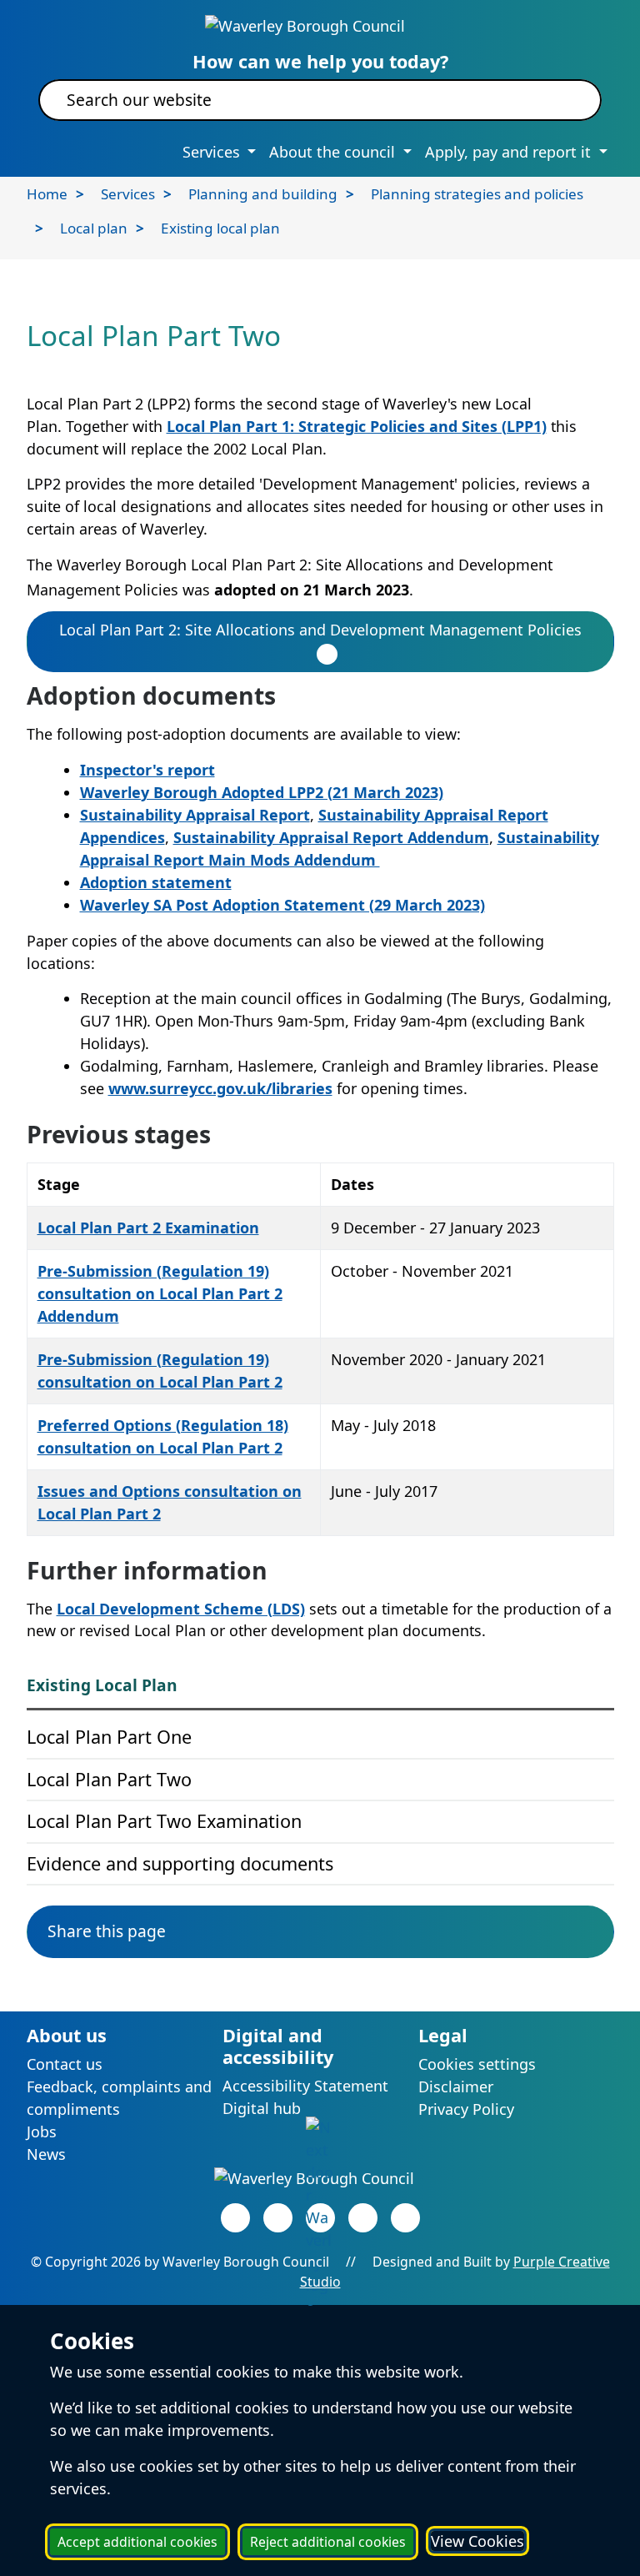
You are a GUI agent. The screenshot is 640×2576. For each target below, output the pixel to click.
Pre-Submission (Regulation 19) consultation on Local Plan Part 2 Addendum (160, 1293)
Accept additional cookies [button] (137, 2542)
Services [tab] (213, 152)
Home (47, 194)
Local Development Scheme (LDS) (181, 1609)
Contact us (65, 2064)
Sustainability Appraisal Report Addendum (331, 837)
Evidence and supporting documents (180, 1863)
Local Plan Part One (109, 1737)
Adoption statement (156, 882)
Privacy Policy (466, 2109)
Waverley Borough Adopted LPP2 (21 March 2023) (262, 792)
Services (128, 194)
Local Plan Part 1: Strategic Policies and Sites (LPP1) (357, 426)
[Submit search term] (569, 100)
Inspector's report (147, 770)
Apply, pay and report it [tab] (510, 152)
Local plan (94, 228)
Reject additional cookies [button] (328, 2542)
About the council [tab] (334, 152)
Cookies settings (477, 2064)
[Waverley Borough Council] (305, 24)
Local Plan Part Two (109, 1779)
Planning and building (263, 194)
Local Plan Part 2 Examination (148, 1228)
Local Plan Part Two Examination (164, 1821)
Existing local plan (220, 228)
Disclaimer (456, 2086)
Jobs (42, 2132)
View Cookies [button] (477, 2541)
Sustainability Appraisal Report (195, 815)
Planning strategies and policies (477, 194)
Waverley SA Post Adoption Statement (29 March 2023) (282, 905)
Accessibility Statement (305, 2086)
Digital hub (262, 2108)
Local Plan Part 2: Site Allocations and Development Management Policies (320, 630)
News (46, 2154)
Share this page (107, 1931)
